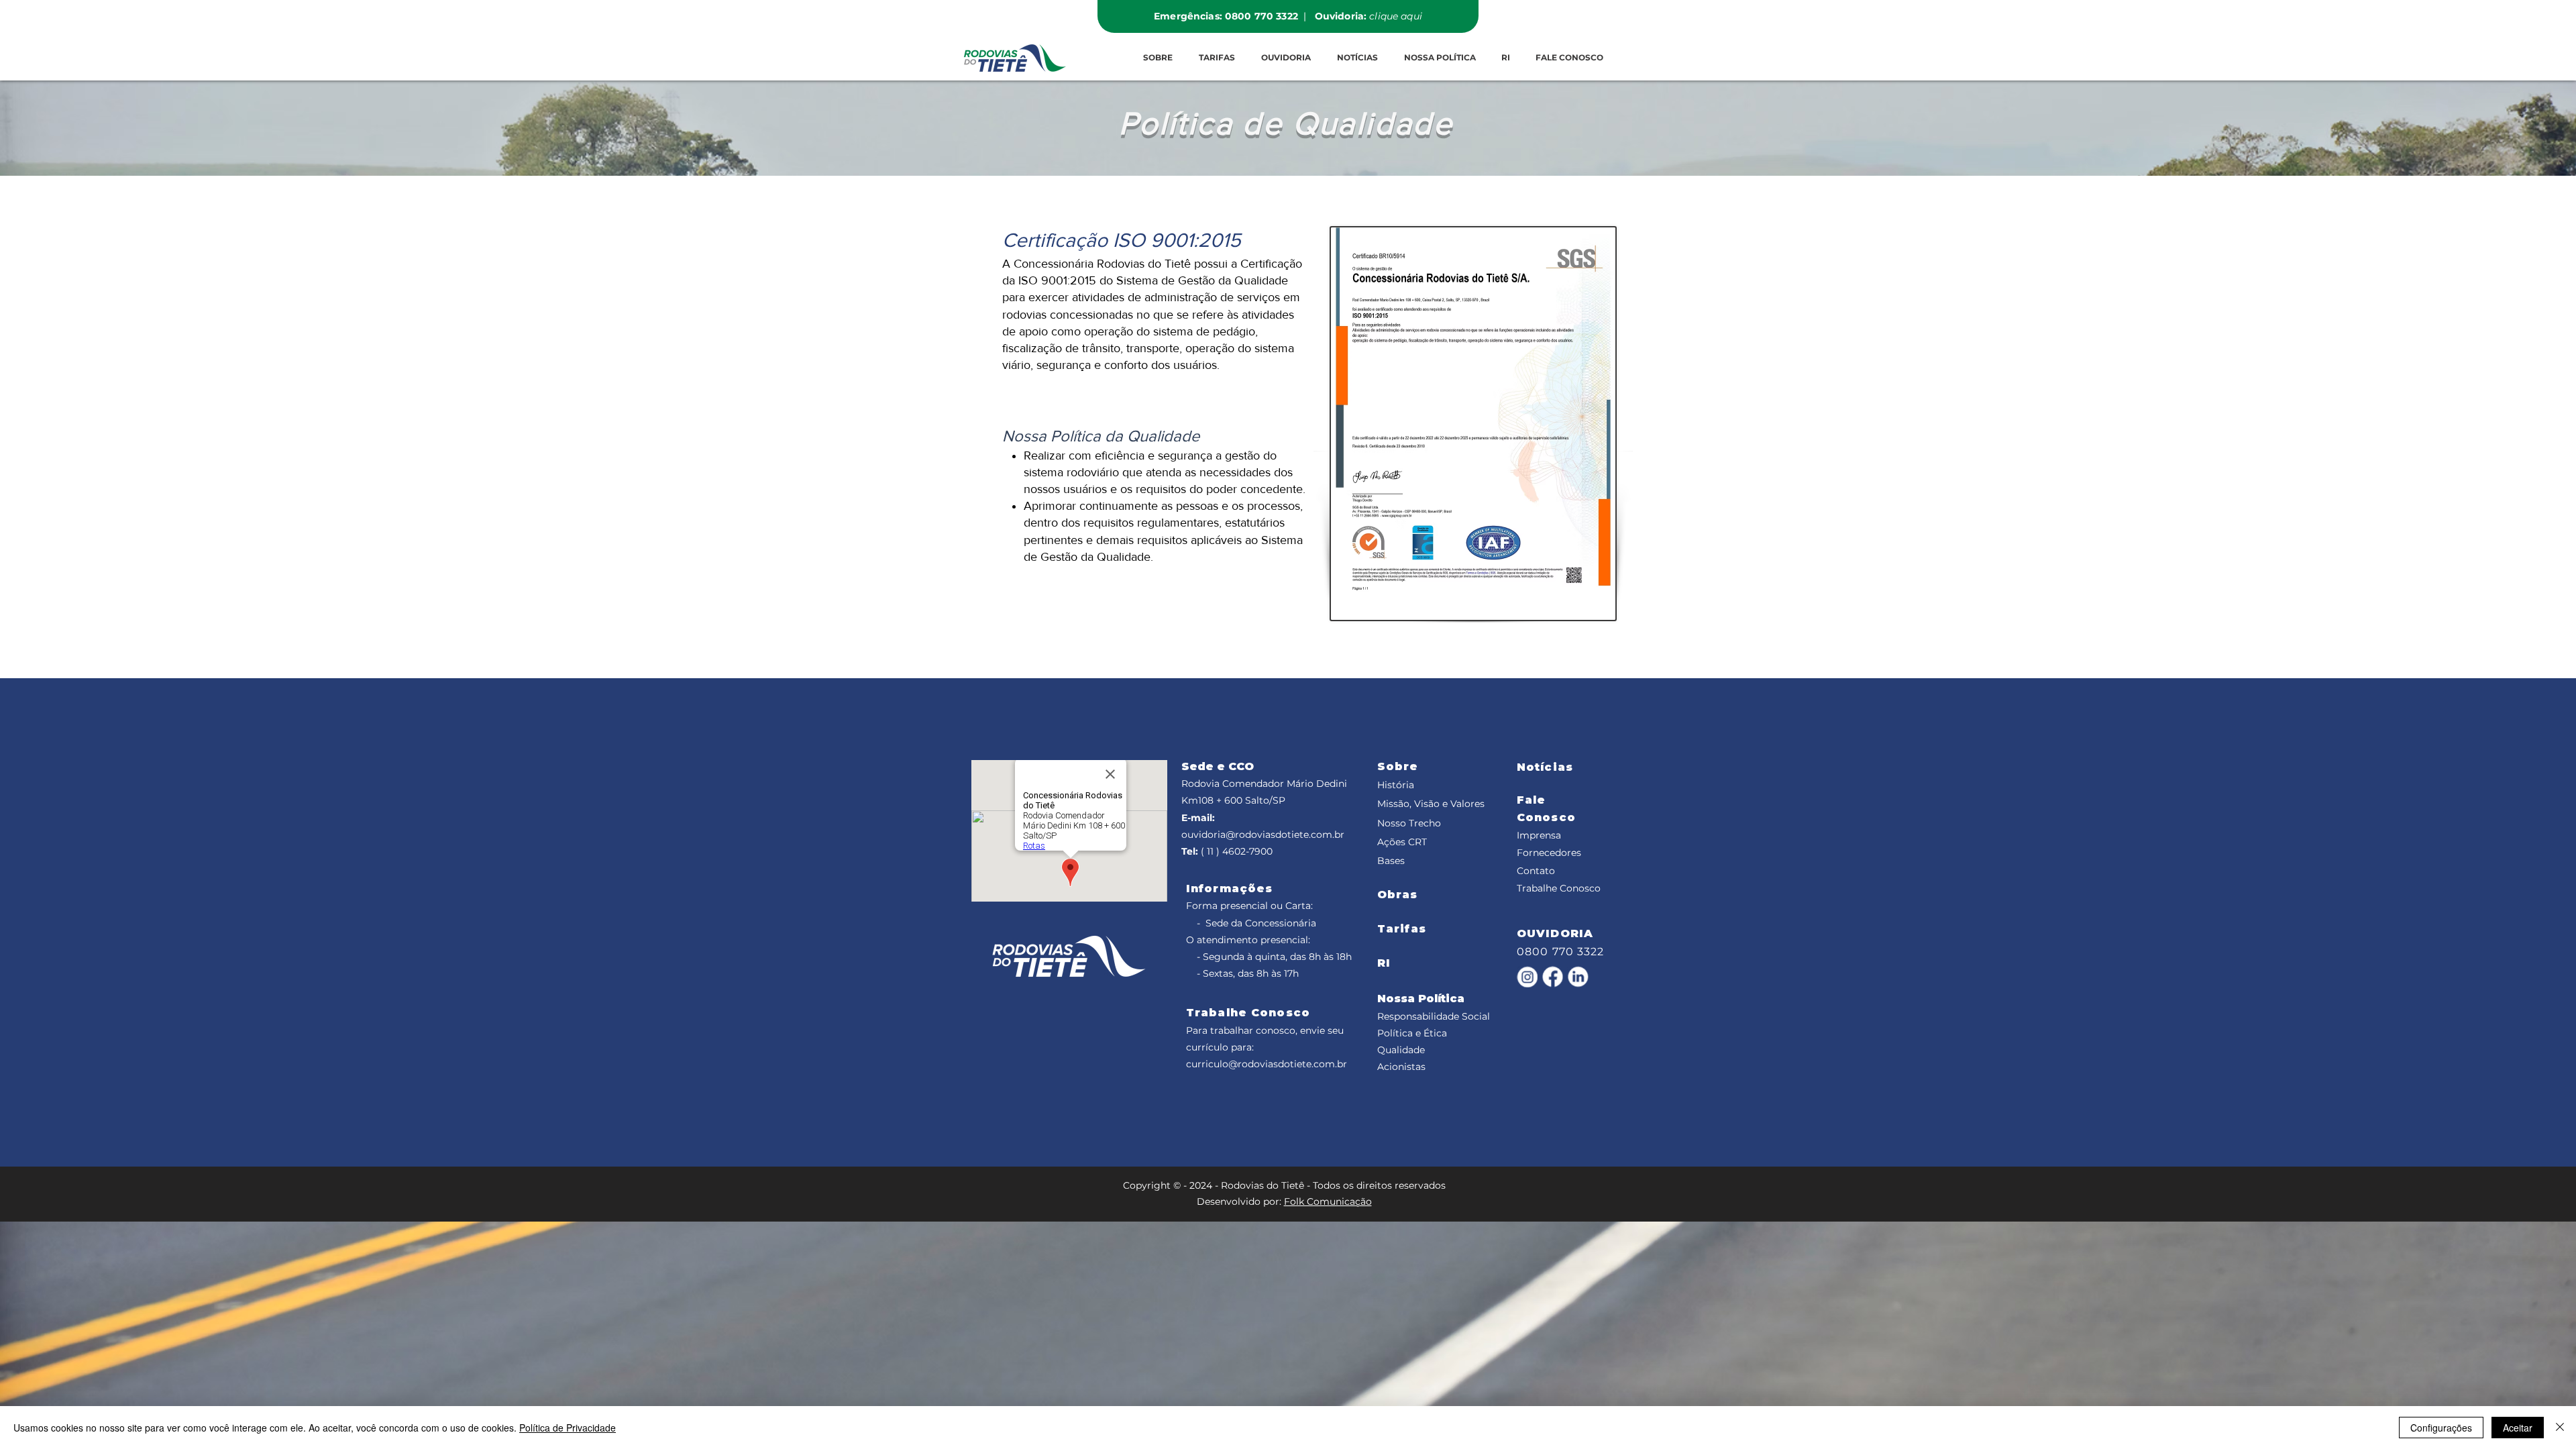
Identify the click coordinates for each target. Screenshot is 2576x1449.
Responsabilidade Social (1434, 1016)
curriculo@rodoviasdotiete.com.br (1267, 1064)
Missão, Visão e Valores (1431, 804)
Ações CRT (1402, 842)
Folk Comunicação (1328, 1201)
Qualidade (1401, 1050)
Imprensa (1539, 835)
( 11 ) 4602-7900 (1237, 851)
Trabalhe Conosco (1559, 888)
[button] (1217, 58)
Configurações (2441, 1428)
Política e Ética (1412, 1033)
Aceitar (2518, 1428)
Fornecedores (1549, 853)
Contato (1536, 871)
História (1396, 785)
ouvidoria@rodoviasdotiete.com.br (1263, 835)
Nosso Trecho (1409, 823)
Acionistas (1401, 1067)
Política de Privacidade (568, 1428)
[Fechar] (2560, 1428)
